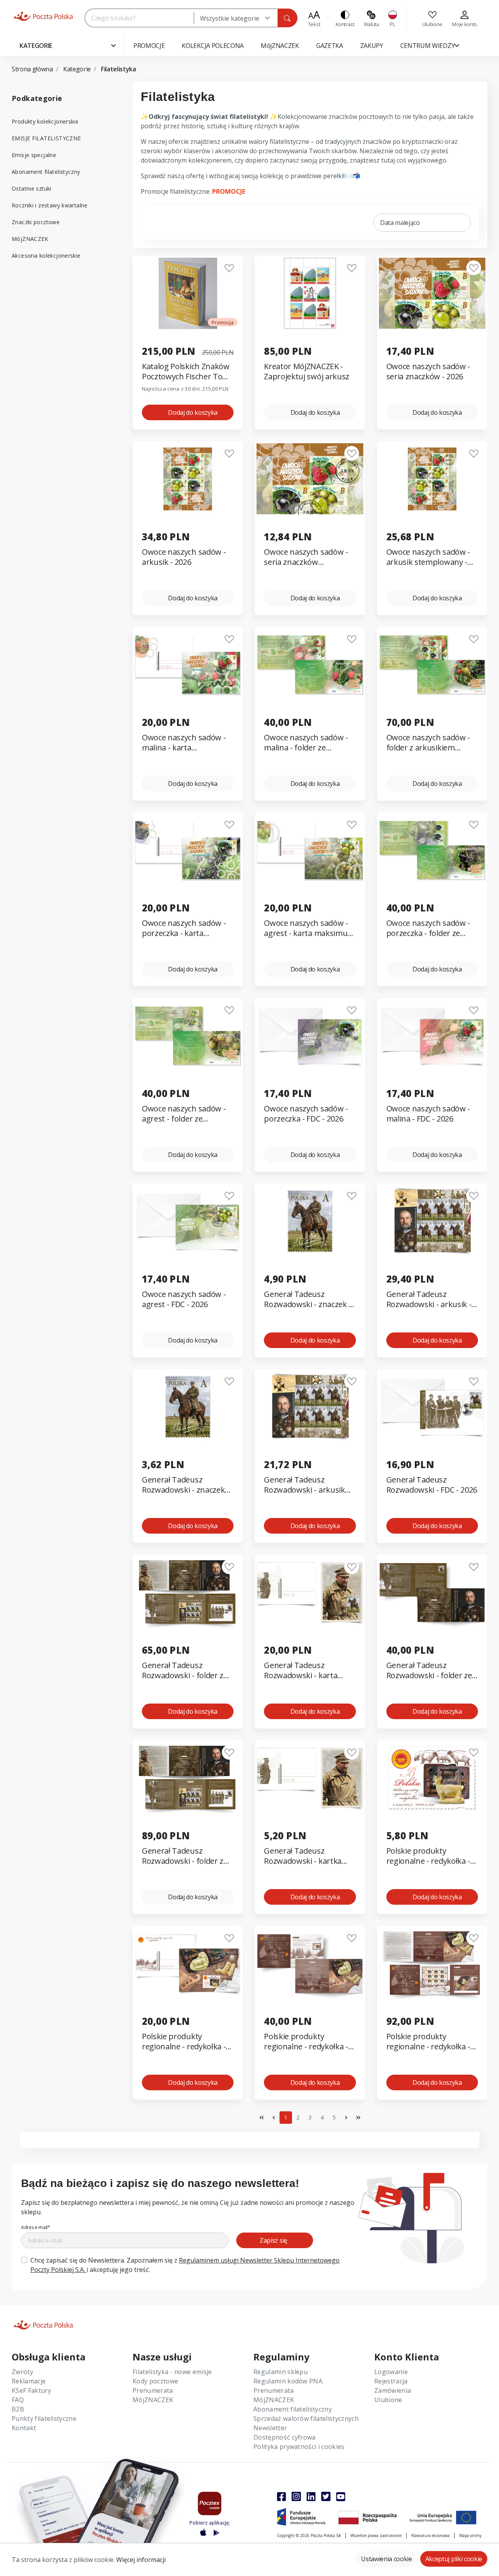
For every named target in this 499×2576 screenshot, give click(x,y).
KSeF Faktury (31, 2390)
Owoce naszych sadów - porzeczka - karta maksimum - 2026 (184, 928)
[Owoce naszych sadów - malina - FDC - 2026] (432, 1036)
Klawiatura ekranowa (430, 2535)
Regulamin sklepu (280, 2372)
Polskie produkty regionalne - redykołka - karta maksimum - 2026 (184, 2042)
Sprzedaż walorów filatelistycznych (306, 2419)
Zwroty (22, 2372)
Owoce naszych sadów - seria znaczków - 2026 (428, 372)
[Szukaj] (287, 18)
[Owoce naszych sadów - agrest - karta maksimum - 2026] (310, 850)
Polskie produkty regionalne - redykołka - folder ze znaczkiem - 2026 (306, 2042)
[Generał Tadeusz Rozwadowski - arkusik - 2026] (432, 1221)
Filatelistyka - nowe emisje (172, 2372)
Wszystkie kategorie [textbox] (230, 18)
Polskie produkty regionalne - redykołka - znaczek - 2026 (428, 1856)
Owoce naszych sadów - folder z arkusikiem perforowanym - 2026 (428, 743)
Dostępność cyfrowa (285, 2437)
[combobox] (236, 18)
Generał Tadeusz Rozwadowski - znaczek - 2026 (308, 1299)
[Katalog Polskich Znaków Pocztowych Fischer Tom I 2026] (188, 293)
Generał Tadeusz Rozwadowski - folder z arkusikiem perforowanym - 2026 (183, 1671)
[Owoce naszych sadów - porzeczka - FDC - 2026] (310, 1036)
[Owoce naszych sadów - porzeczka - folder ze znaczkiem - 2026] (432, 850)
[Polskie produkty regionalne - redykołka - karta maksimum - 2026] (188, 1963)
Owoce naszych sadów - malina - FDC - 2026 (428, 1114)
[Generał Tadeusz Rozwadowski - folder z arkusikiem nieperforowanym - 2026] (188, 1778)
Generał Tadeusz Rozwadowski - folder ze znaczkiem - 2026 (429, 1671)
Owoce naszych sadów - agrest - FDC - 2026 (184, 1299)
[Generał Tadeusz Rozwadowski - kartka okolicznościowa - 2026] (310, 1778)
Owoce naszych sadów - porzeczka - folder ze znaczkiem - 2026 (428, 928)
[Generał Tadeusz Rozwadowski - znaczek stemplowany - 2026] (188, 1407)
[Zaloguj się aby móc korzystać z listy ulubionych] (229, 268)
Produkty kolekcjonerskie (45, 121)
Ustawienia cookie (387, 2559)
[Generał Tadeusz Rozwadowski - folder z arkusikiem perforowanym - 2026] (188, 1592)
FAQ (18, 2400)
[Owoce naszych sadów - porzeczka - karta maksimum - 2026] (188, 850)
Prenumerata (153, 2390)
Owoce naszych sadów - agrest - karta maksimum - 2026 (309, 928)
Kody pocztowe (155, 2381)
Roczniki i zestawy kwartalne (50, 205)
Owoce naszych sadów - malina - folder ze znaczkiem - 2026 (306, 743)
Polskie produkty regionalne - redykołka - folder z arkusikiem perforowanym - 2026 (428, 2042)
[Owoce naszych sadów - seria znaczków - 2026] (432, 293)
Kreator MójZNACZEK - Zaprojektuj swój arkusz (307, 372)
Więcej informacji (141, 2560)
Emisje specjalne (34, 155)
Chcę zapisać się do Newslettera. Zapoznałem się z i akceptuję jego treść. (185, 2265)
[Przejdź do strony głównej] (43, 16)
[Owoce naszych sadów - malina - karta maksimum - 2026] (188, 664)
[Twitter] (326, 2496)
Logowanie (391, 2372)
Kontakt (24, 2428)
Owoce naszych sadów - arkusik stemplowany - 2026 (428, 557)
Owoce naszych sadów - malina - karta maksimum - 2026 (184, 743)
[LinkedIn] (311, 2496)
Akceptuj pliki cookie (454, 2559)
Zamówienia (393, 2390)
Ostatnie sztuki (32, 188)
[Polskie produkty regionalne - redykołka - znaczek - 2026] (432, 1778)
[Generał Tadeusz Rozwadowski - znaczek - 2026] (310, 1221)
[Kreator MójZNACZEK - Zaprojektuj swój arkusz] (310, 293)
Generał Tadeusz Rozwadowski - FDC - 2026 (432, 1485)
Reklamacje (29, 2381)
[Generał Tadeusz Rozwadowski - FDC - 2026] (432, 1407)
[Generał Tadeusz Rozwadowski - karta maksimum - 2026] (310, 1592)
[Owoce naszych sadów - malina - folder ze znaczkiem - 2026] (310, 664)
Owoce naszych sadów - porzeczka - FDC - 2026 (306, 1114)
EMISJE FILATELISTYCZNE (46, 138)
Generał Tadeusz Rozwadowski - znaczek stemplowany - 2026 (183, 1485)
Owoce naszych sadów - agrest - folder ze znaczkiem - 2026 (184, 1114)
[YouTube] (341, 2496)
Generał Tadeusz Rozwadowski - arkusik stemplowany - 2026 (304, 1485)
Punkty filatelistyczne (44, 2419)
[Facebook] (281, 2496)
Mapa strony (470, 2535)
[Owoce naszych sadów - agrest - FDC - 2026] (188, 1221)
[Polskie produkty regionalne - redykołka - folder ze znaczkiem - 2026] (310, 1963)
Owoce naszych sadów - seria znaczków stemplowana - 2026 (306, 557)
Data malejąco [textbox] (400, 223)
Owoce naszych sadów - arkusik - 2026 (184, 557)
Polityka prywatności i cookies (299, 2447)
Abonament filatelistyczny (46, 172)
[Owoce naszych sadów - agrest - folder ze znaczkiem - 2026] (188, 1036)
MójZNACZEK (30, 239)
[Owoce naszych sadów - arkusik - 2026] (188, 479)
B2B (18, 2409)
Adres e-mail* (36, 2227)
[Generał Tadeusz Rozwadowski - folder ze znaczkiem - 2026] (432, 1592)
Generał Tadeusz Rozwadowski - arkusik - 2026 (429, 1299)
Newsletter (270, 2428)
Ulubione (388, 2400)
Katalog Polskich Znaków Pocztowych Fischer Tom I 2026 (188, 372)
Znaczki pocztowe (36, 222)
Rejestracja (391, 2381)
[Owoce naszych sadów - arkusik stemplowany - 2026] (432, 479)
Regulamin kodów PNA (288, 2381)
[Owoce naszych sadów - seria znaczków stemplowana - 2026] (310, 479)
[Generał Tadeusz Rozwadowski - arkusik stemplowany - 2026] (310, 1407)
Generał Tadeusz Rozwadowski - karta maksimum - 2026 (301, 1671)
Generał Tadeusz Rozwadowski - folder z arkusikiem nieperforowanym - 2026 (186, 1856)
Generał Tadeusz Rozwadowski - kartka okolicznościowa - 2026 (304, 1856)
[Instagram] (296, 2496)
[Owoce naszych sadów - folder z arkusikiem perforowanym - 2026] (432, 664)
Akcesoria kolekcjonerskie (46, 256)
